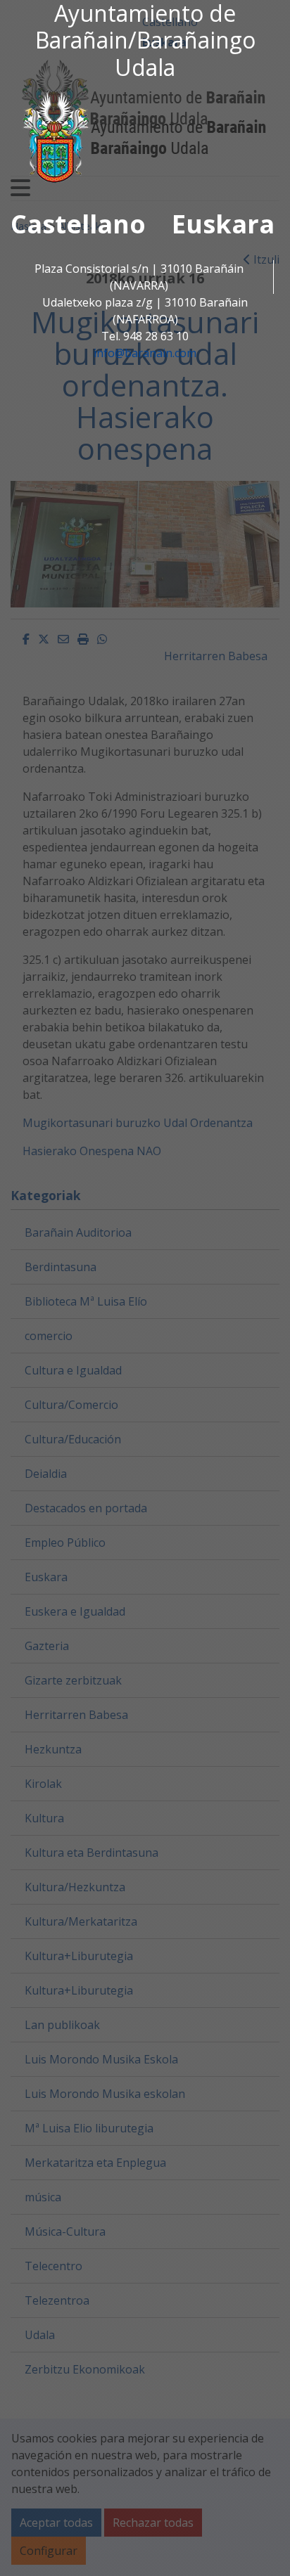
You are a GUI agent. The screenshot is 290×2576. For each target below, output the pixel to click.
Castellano (78, 224)
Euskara (223, 224)
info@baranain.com (145, 353)
